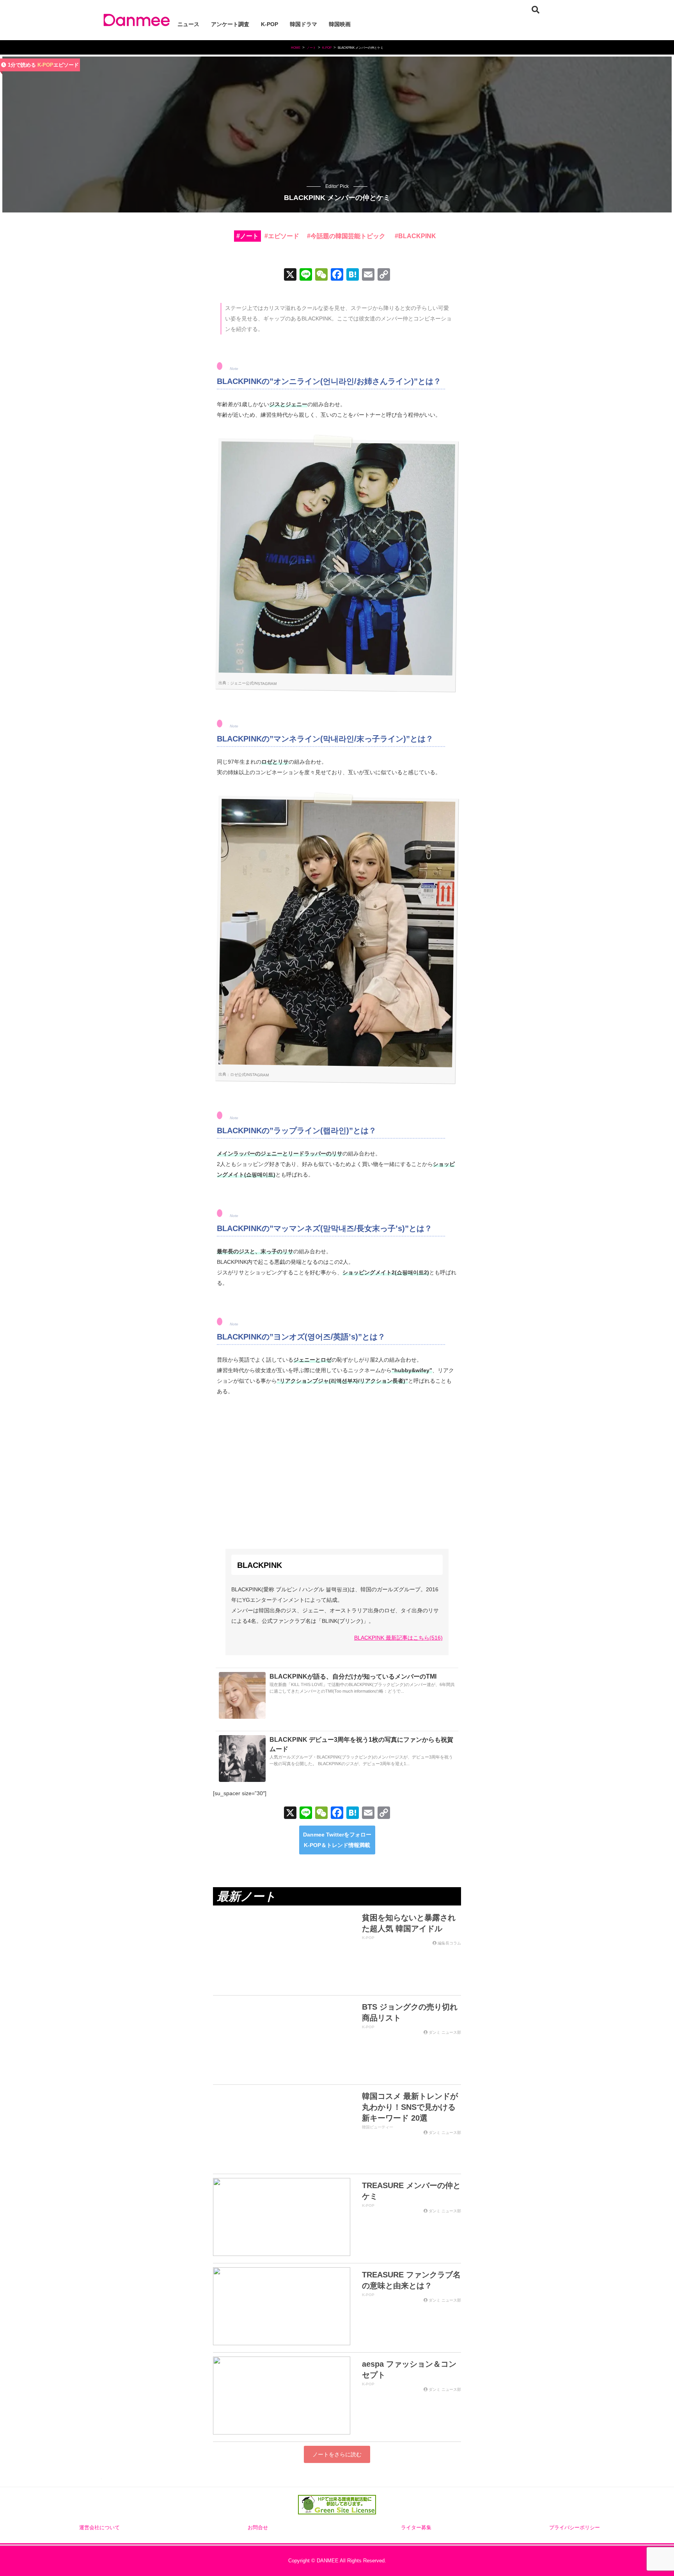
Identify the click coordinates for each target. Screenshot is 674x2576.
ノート (249, 236)
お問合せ (258, 2528)
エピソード (284, 236)
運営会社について (99, 2528)
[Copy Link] (384, 275)
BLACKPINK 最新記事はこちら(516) (398, 1638)
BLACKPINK (417, 236)
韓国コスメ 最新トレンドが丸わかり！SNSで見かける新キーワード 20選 (410, 2107)
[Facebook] (337, 275)
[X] (290, 275)
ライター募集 (416, 2528)
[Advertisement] (337, 1463)
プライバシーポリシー (575, 2528)
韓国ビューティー (378, 2127)
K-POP (45, 65)
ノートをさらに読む (337, 2454)
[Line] (306, 275)
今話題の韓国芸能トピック (348, 236)
